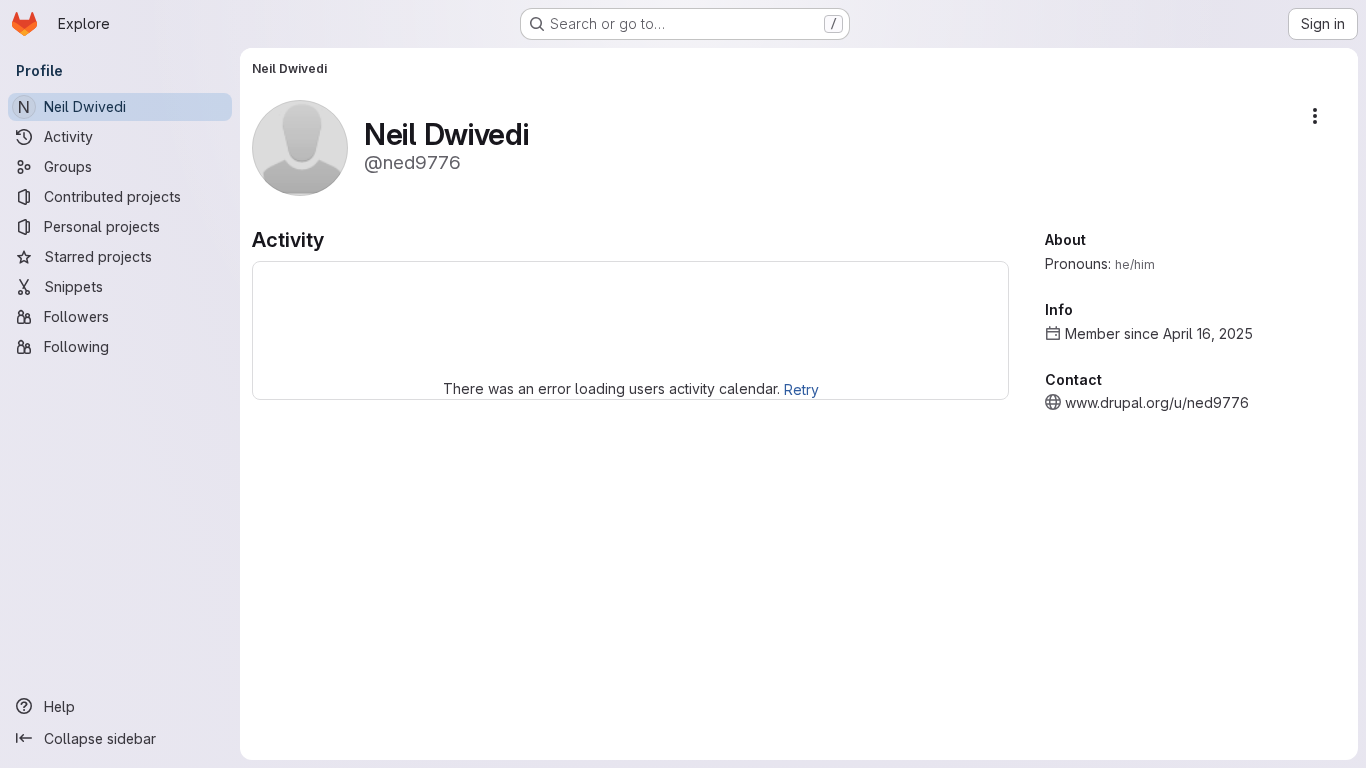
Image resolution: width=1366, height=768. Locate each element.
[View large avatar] (300, 146)
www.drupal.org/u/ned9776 (1157, 402)
